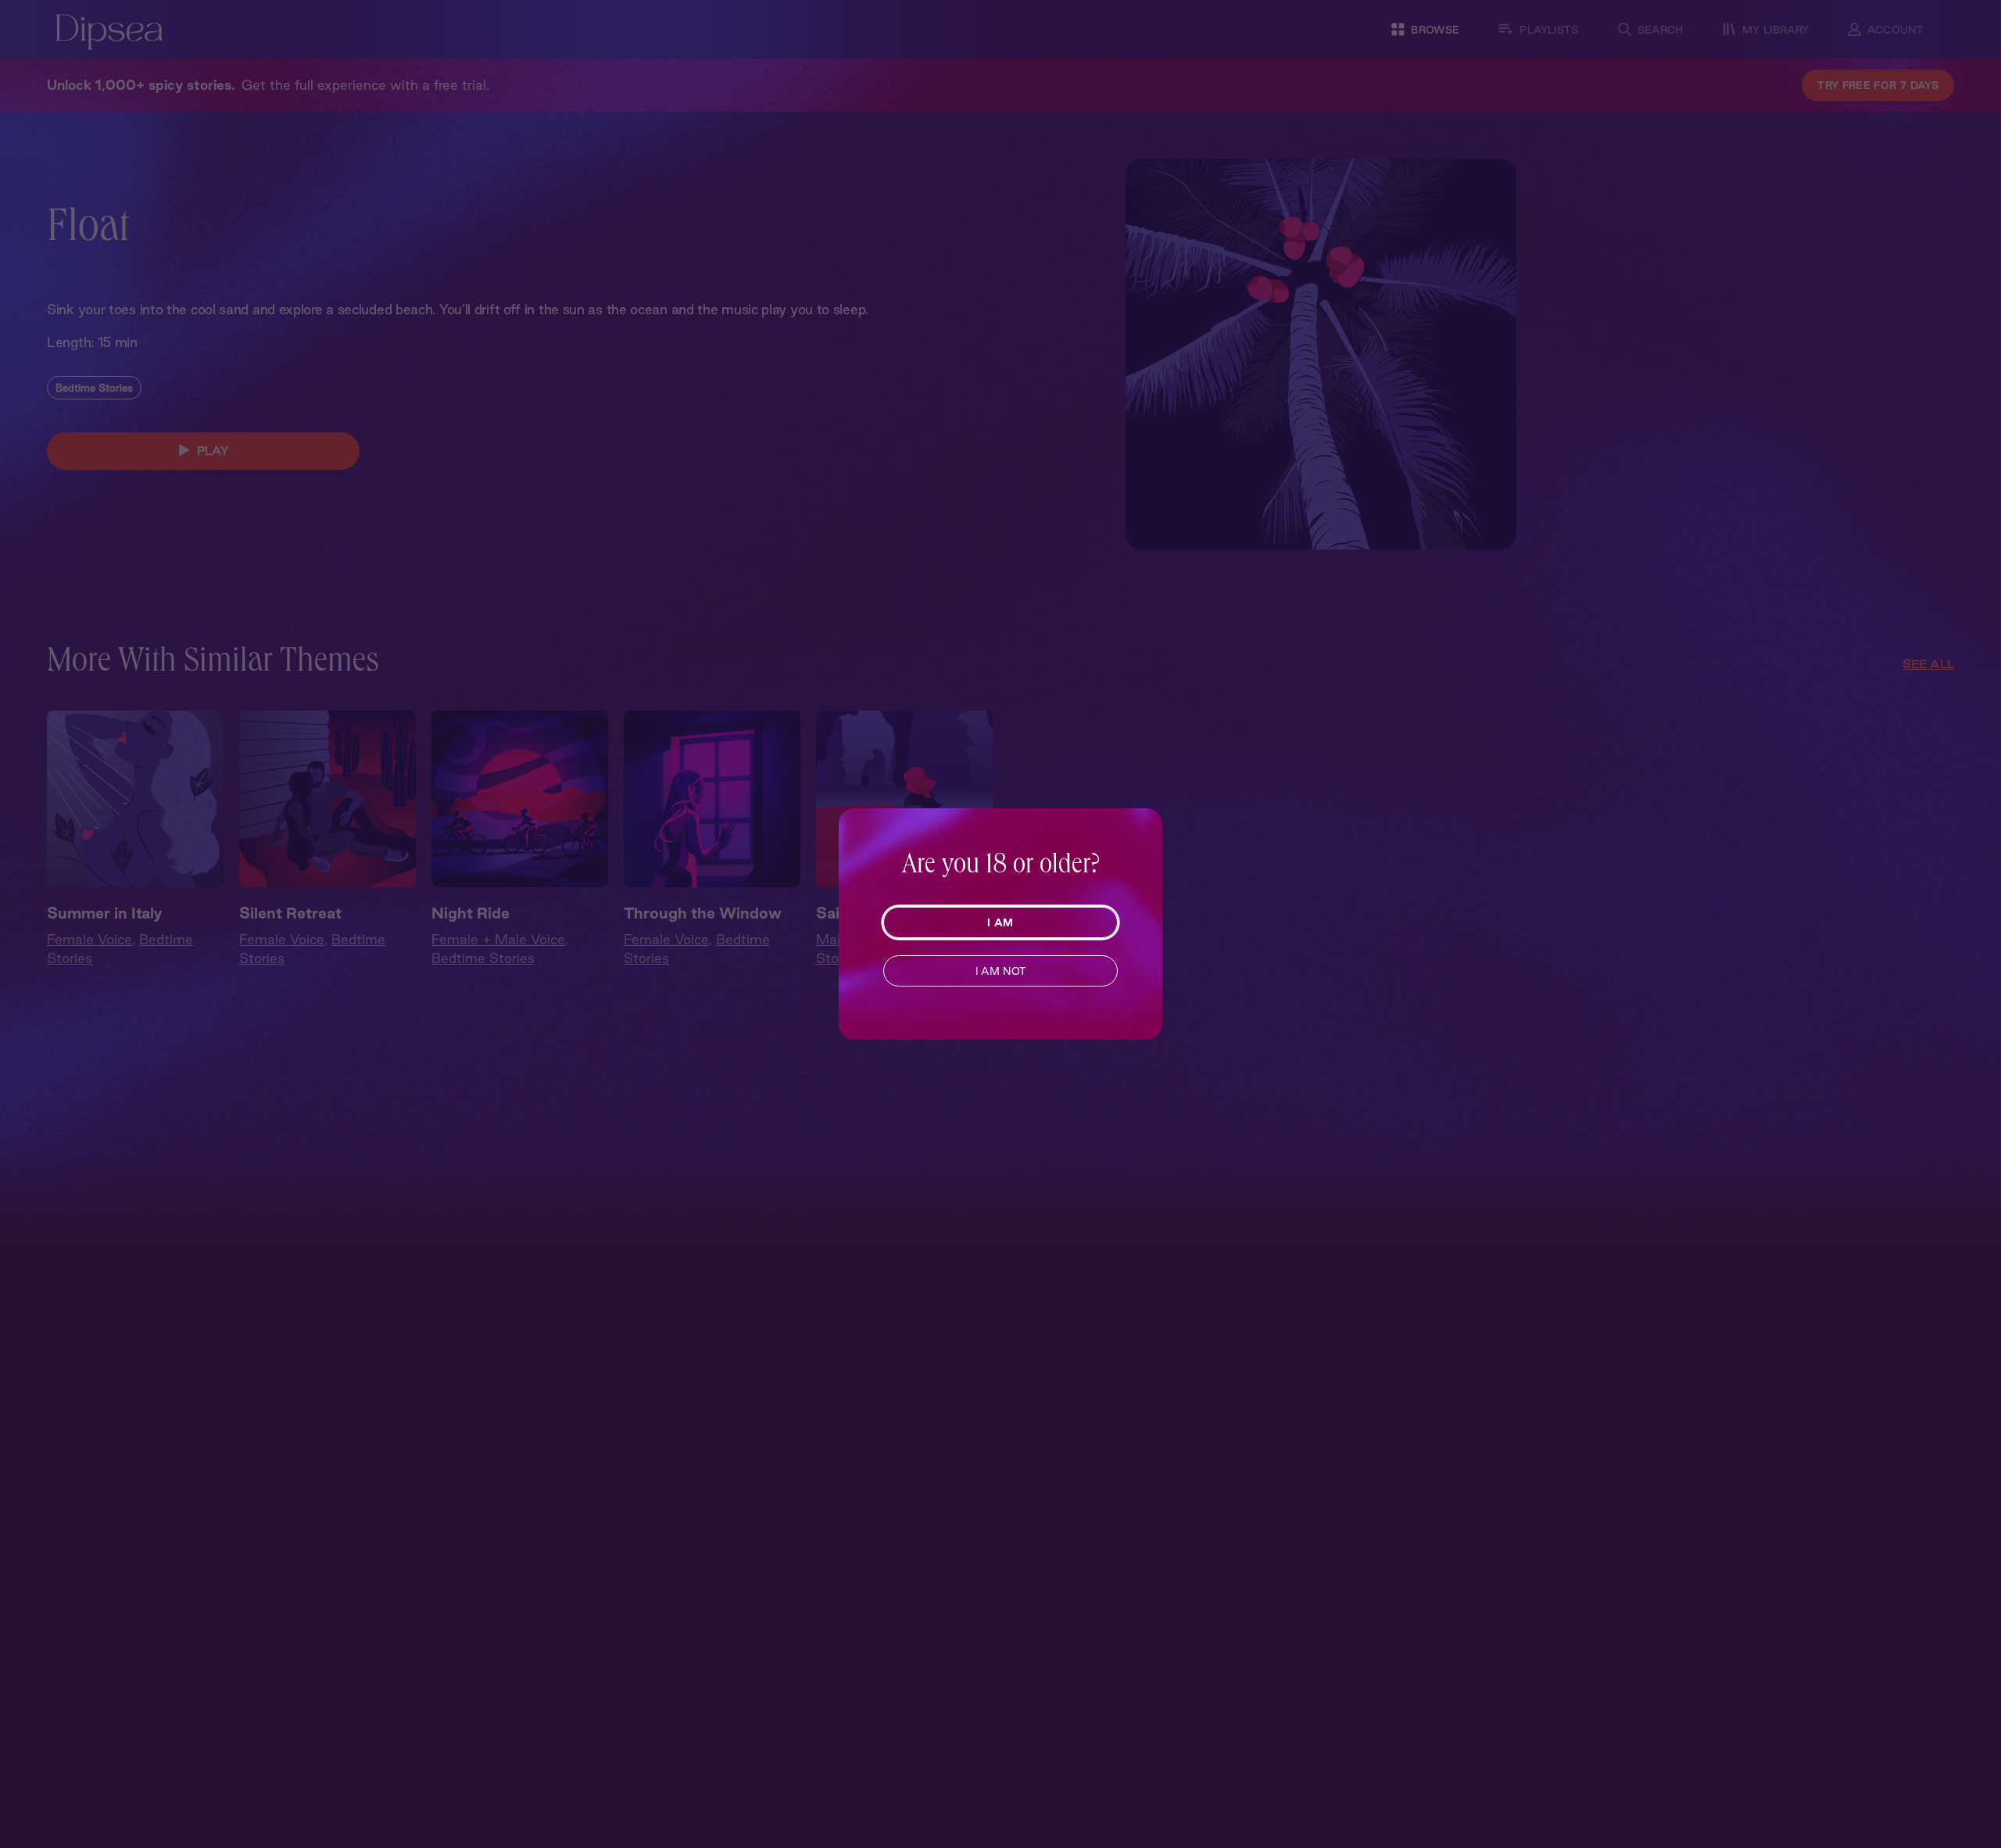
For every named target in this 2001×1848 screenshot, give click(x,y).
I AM (1000, 922)
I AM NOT (1001, 971)
